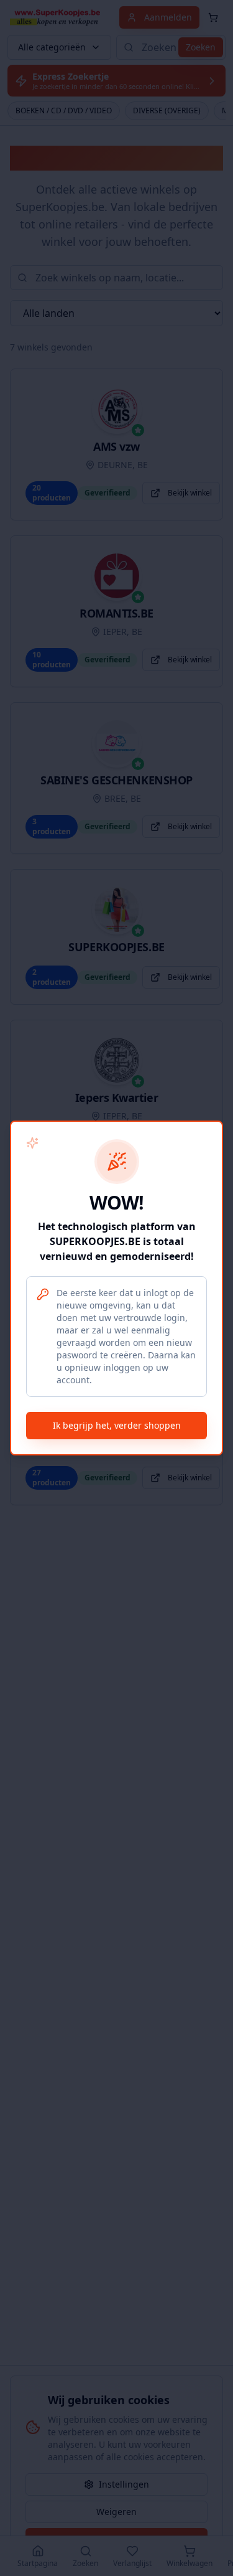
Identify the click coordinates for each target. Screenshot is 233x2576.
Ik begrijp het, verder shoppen (117, 1425)
